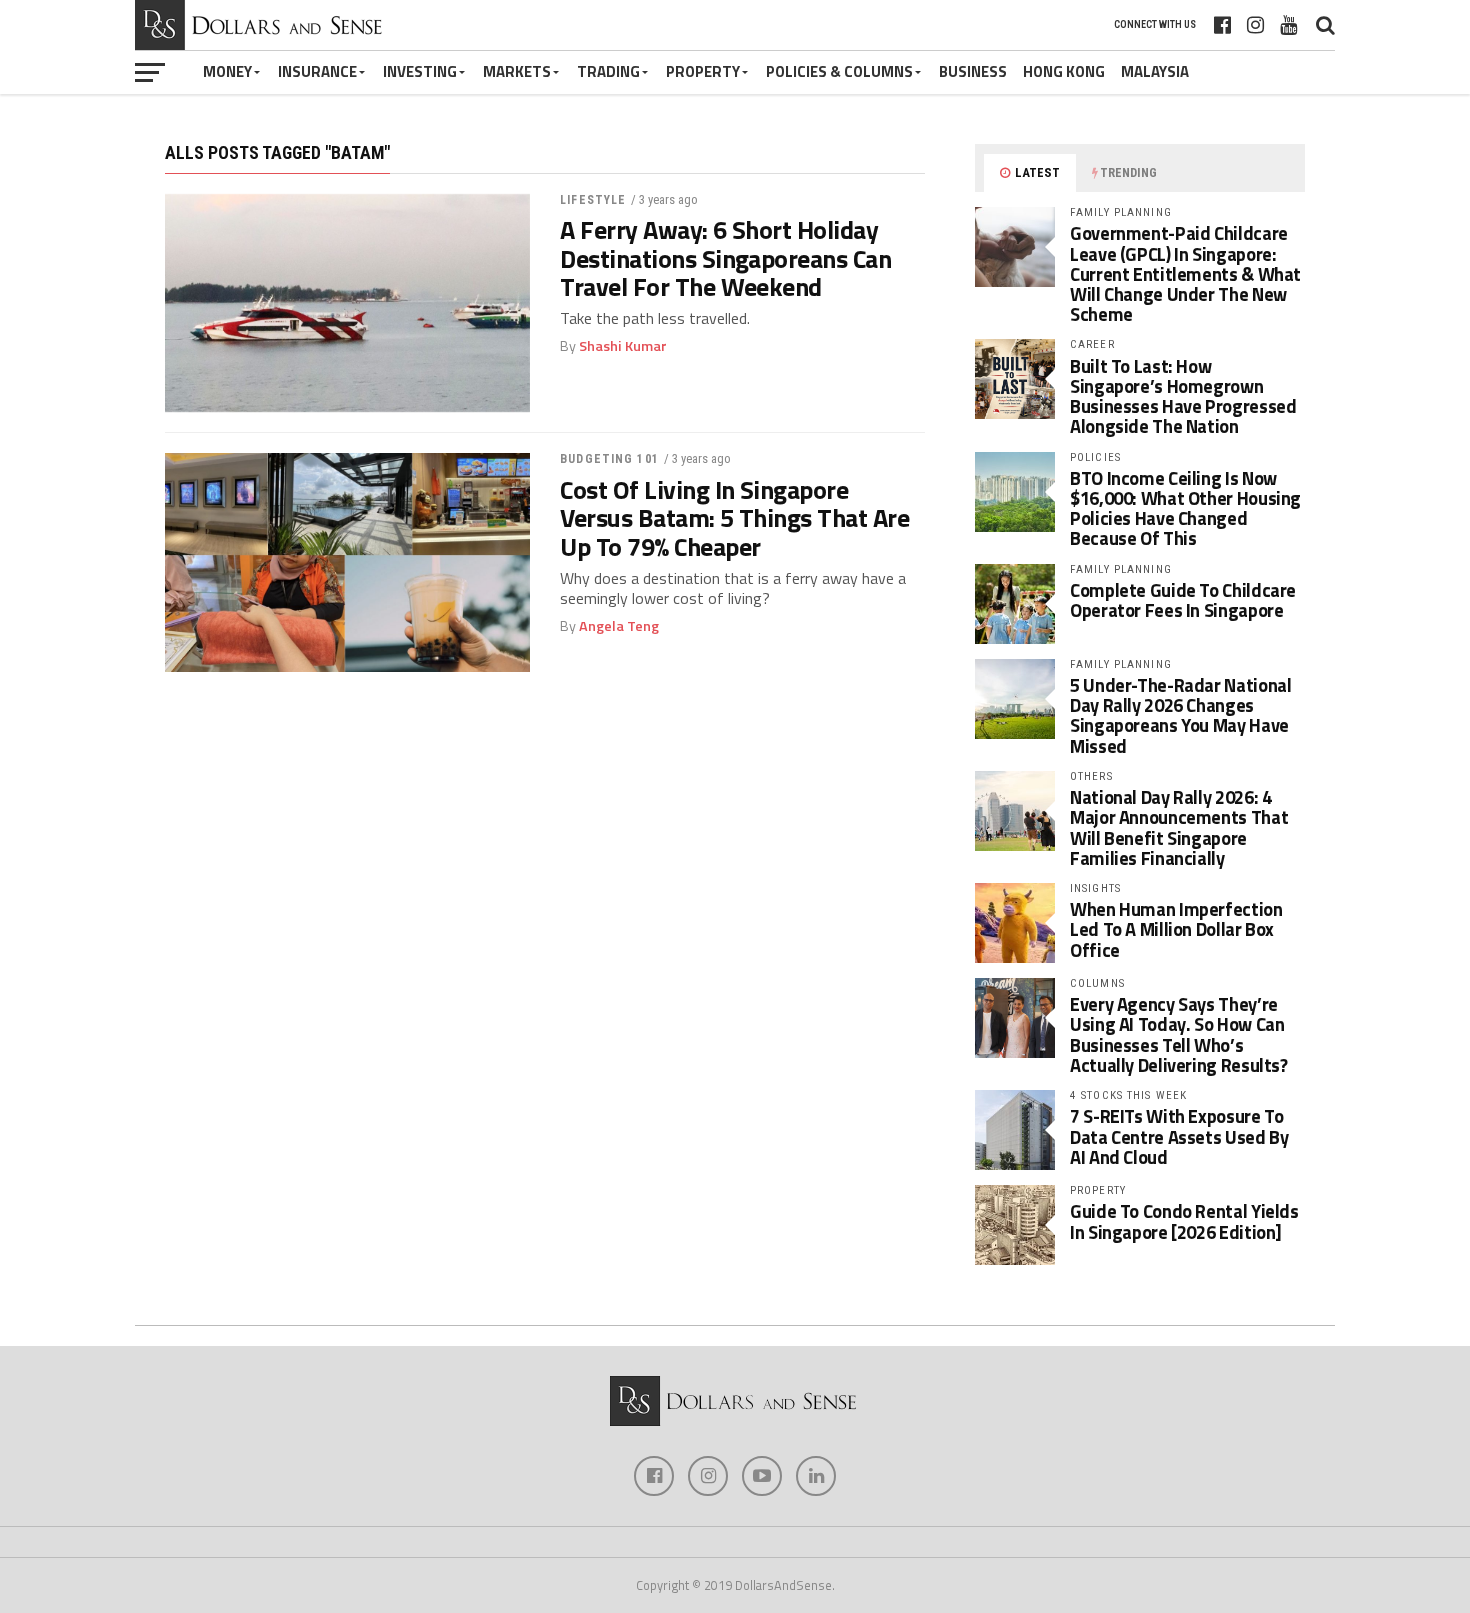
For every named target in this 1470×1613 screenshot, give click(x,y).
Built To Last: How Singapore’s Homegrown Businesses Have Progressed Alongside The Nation (1183, 396)
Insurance (317, 71)
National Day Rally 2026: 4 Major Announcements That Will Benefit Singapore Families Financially (1179, 827)
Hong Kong (1064, 71)
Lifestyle (593, 200)
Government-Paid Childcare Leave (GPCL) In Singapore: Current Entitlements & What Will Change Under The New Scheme (1185, 273)
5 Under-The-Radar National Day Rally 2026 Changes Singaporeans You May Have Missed (1180, 715)
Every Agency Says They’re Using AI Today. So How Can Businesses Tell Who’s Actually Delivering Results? (1179, 1034)
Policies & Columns (839, 71)
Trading (608, 71)
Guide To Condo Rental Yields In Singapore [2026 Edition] (1184, 1221)
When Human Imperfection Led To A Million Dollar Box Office (1176, 929)
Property (703, 71)
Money (227, 71)
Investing (420, 71)
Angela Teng (619, 626)
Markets (517, 71)
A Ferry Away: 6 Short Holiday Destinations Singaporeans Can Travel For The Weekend (725, 258)
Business (973, 71)
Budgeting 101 (609, 459)
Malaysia (1155, 71)
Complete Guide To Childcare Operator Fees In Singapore (1183, 600)
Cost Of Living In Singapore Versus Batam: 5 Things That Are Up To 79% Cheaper (734, 518)
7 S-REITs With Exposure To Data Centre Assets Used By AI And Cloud (1179, 1136)
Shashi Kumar (623, 346)
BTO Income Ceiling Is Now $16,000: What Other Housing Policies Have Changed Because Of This (1185, 508)
